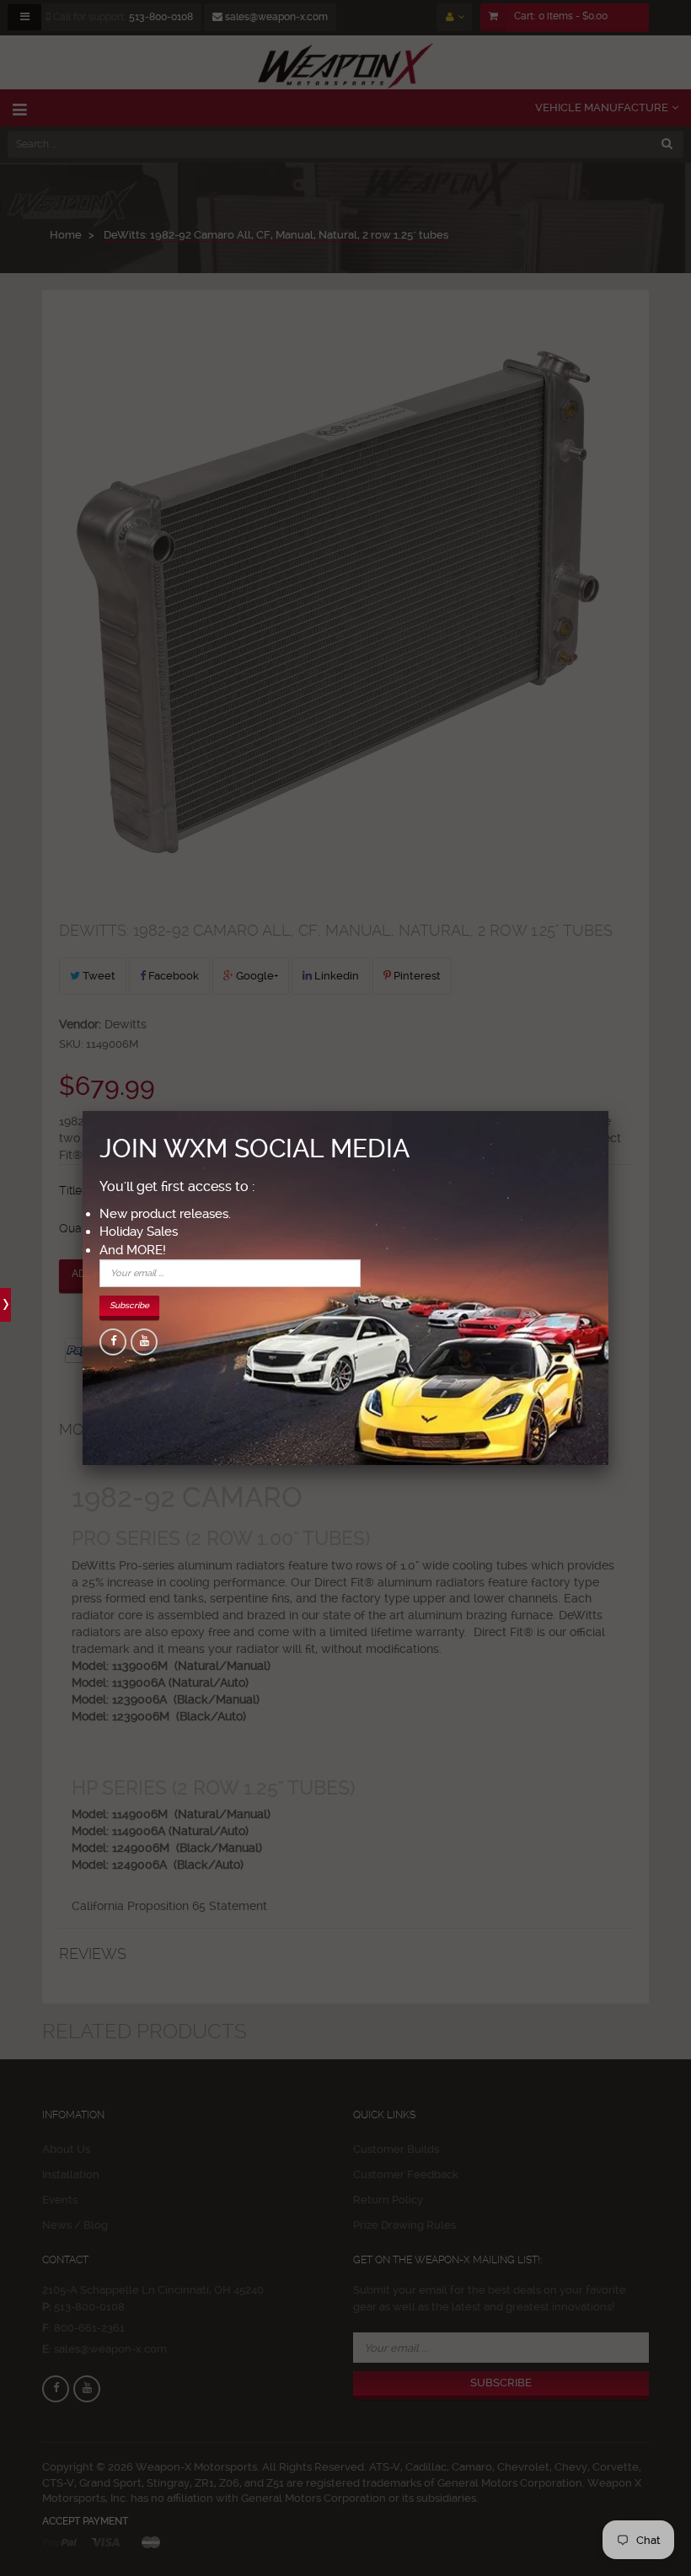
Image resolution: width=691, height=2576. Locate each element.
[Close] (608, 1111)
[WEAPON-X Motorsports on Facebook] (113, 1342)
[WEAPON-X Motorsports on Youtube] (144, 1342)
